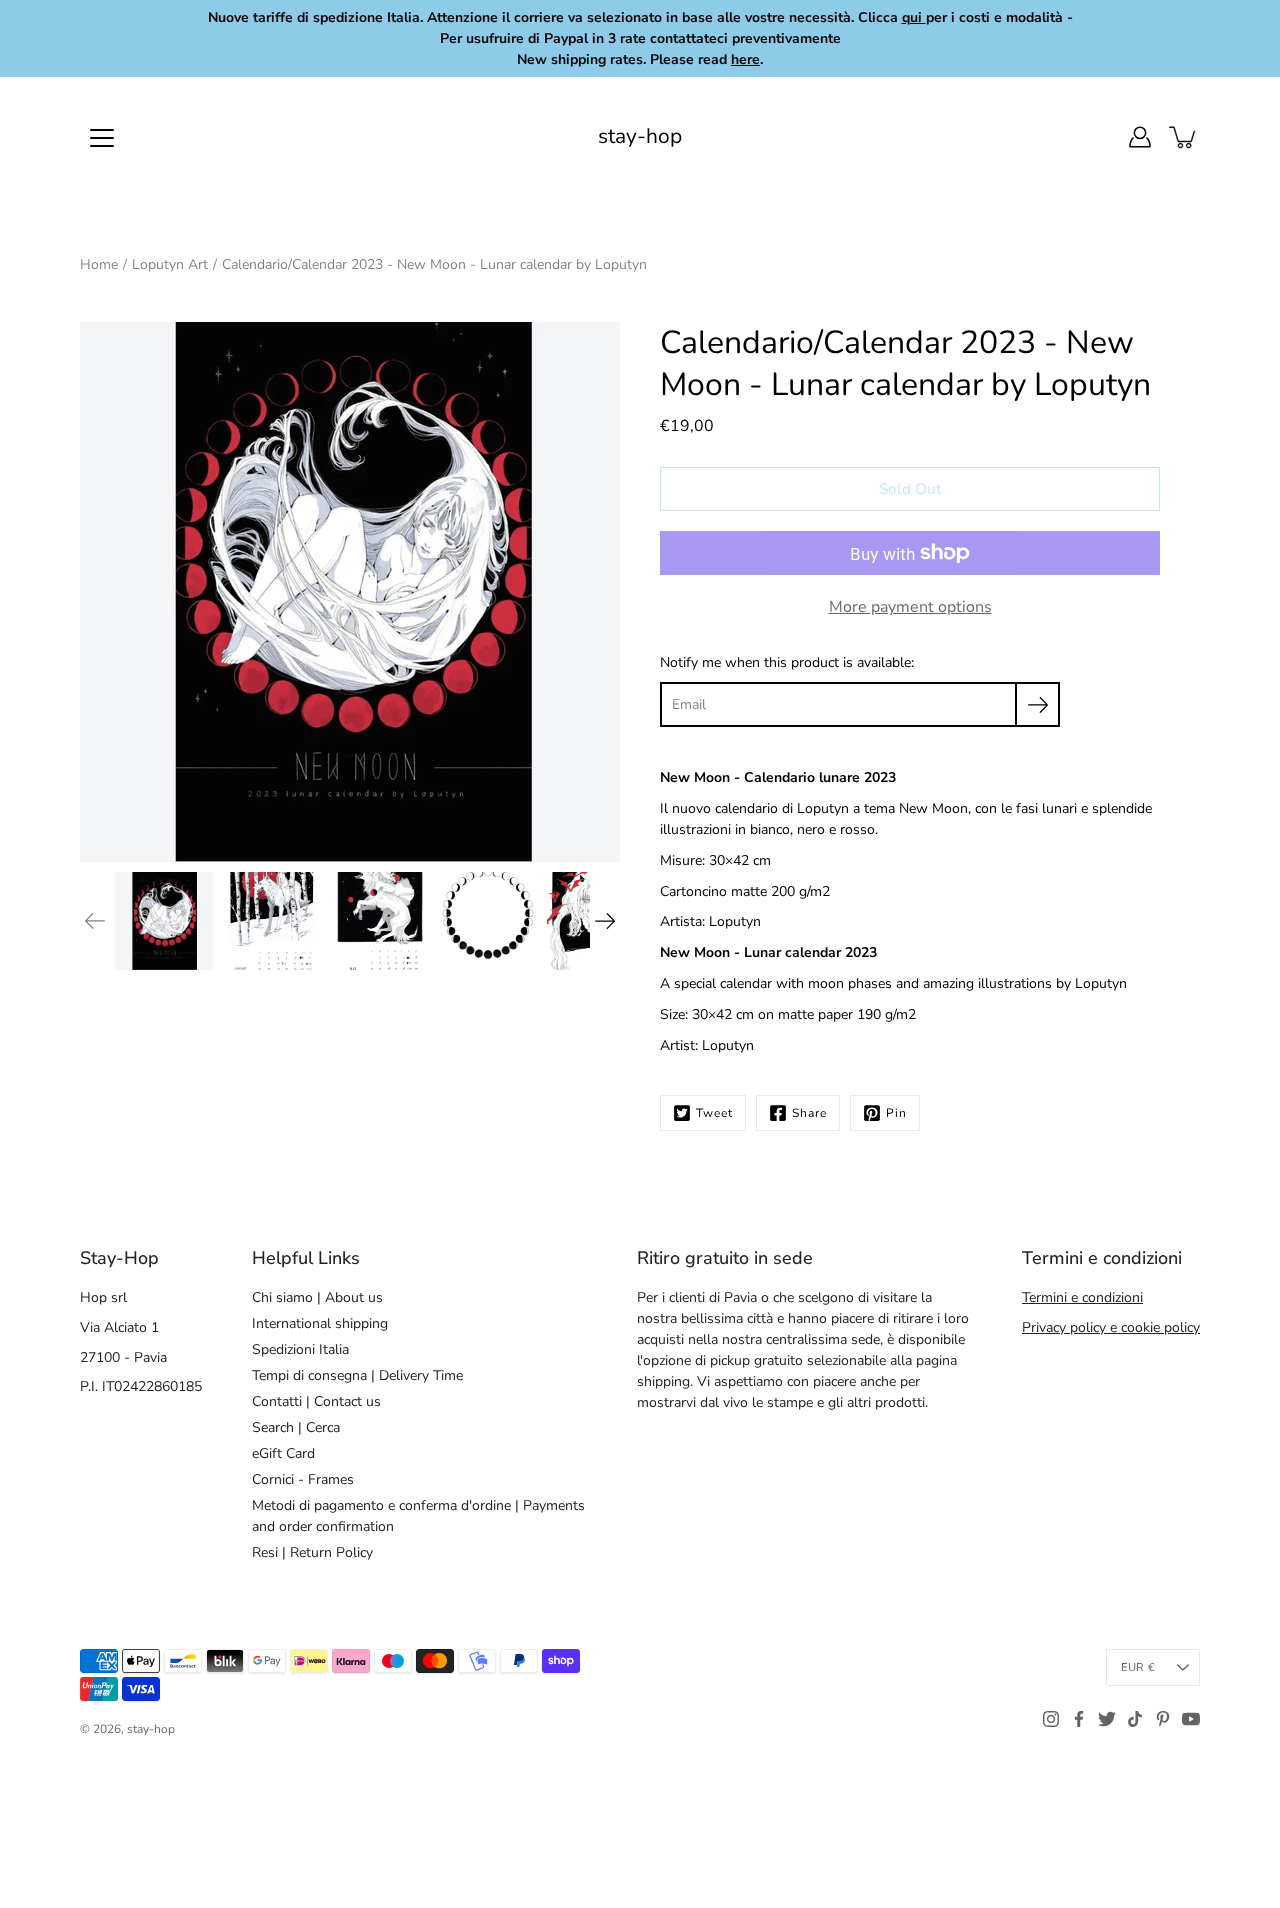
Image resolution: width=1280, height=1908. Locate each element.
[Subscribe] (1037, 704)
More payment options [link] (910, 607)
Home (99, 264)
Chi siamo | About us (317, 1297)
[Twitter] (1107, 1719)
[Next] (605, 921)
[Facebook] (1079, 1719)
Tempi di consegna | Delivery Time (357, 1375)
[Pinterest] (1163, 1719)
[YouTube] (1191, 1719)
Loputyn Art (170, 264)
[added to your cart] (1184, 137)
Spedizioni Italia (300, 1349)
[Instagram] (1051, 1719)
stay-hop (640, 136)
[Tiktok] (1135, 1719)
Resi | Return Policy (312, 1552)
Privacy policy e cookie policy (1111, 1327)
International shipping (320, 1323)
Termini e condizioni (1082, 1297)
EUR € (1138, 1667)
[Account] (1140, 137)
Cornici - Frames (303, 1479)
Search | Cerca (296, 1427)
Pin (896, 1113)
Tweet (714, 1113)
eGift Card (283, 1453)
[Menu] (102, 138)
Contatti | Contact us (316, 1401)
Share (809, 1113)
